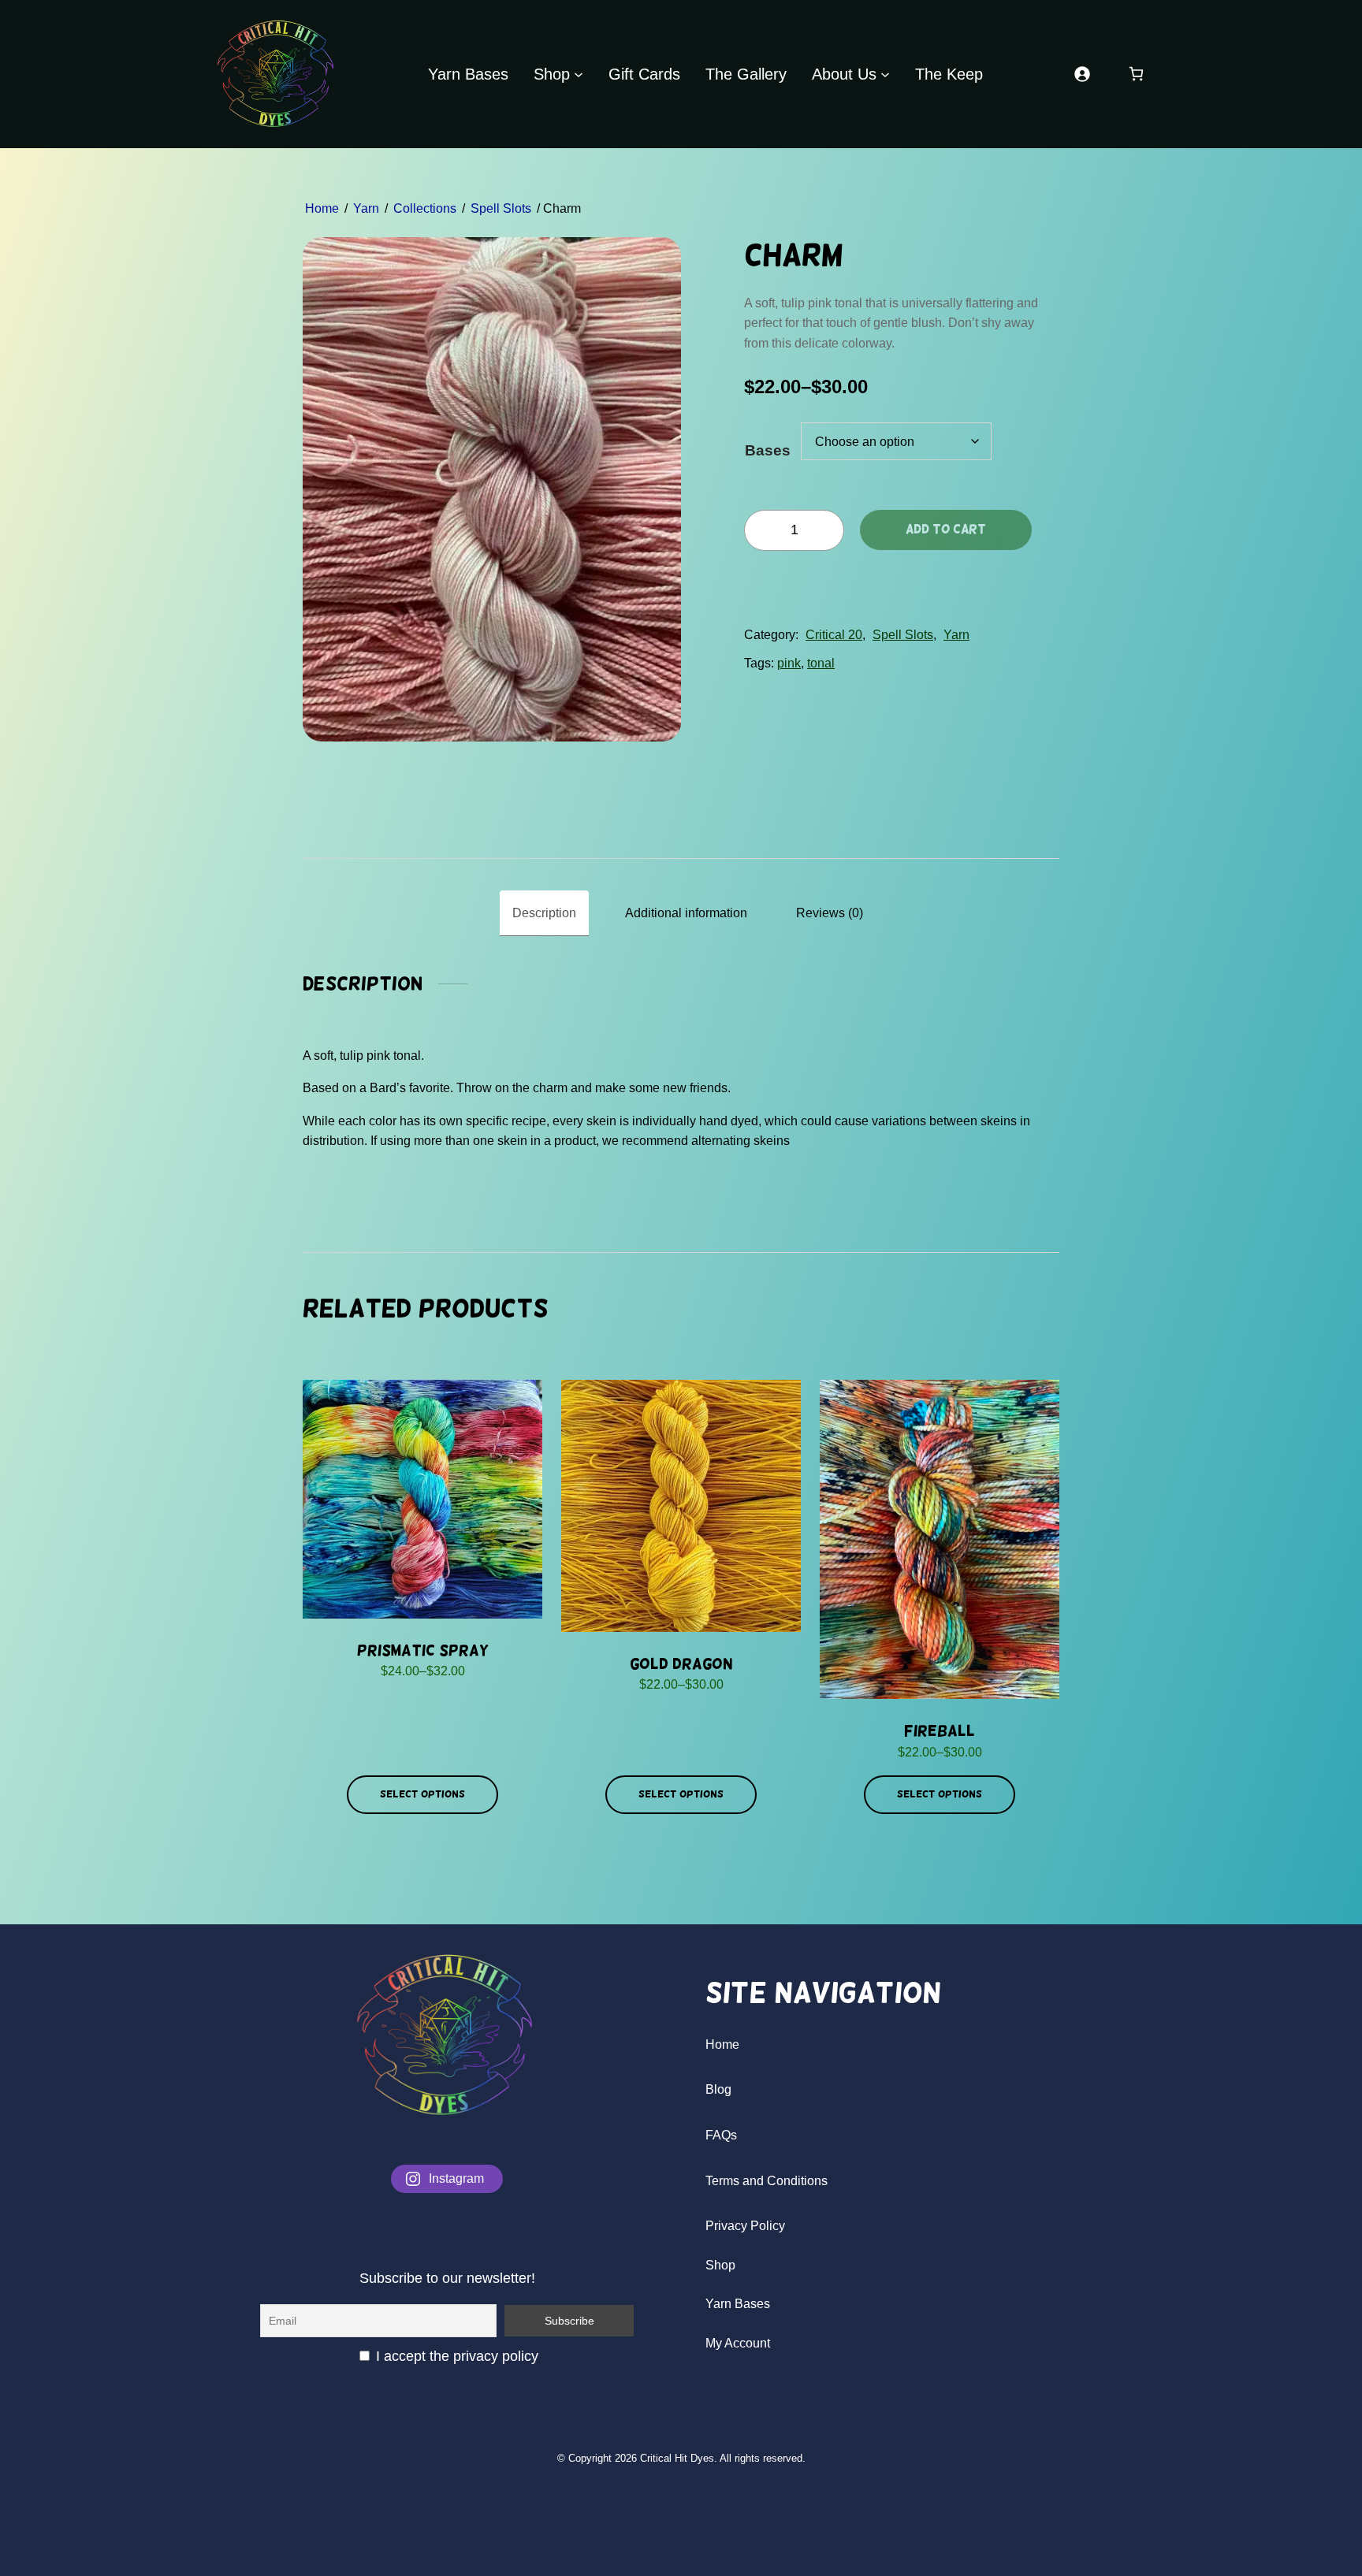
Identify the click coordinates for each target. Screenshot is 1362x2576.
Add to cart (946, 529)
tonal (821, 663)
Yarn (366, 208)
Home (322, 208)
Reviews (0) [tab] (830, 913)
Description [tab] (544, 913)
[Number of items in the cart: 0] (1136, 74)
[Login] (1082, 74)
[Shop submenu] (579, 74)
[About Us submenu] (885, 74)
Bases (768, 450)
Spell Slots (501, 208)
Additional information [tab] (686, 913)
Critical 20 (834, 635)
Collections (425, 208)
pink (789, 663)
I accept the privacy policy (455, 2356)
